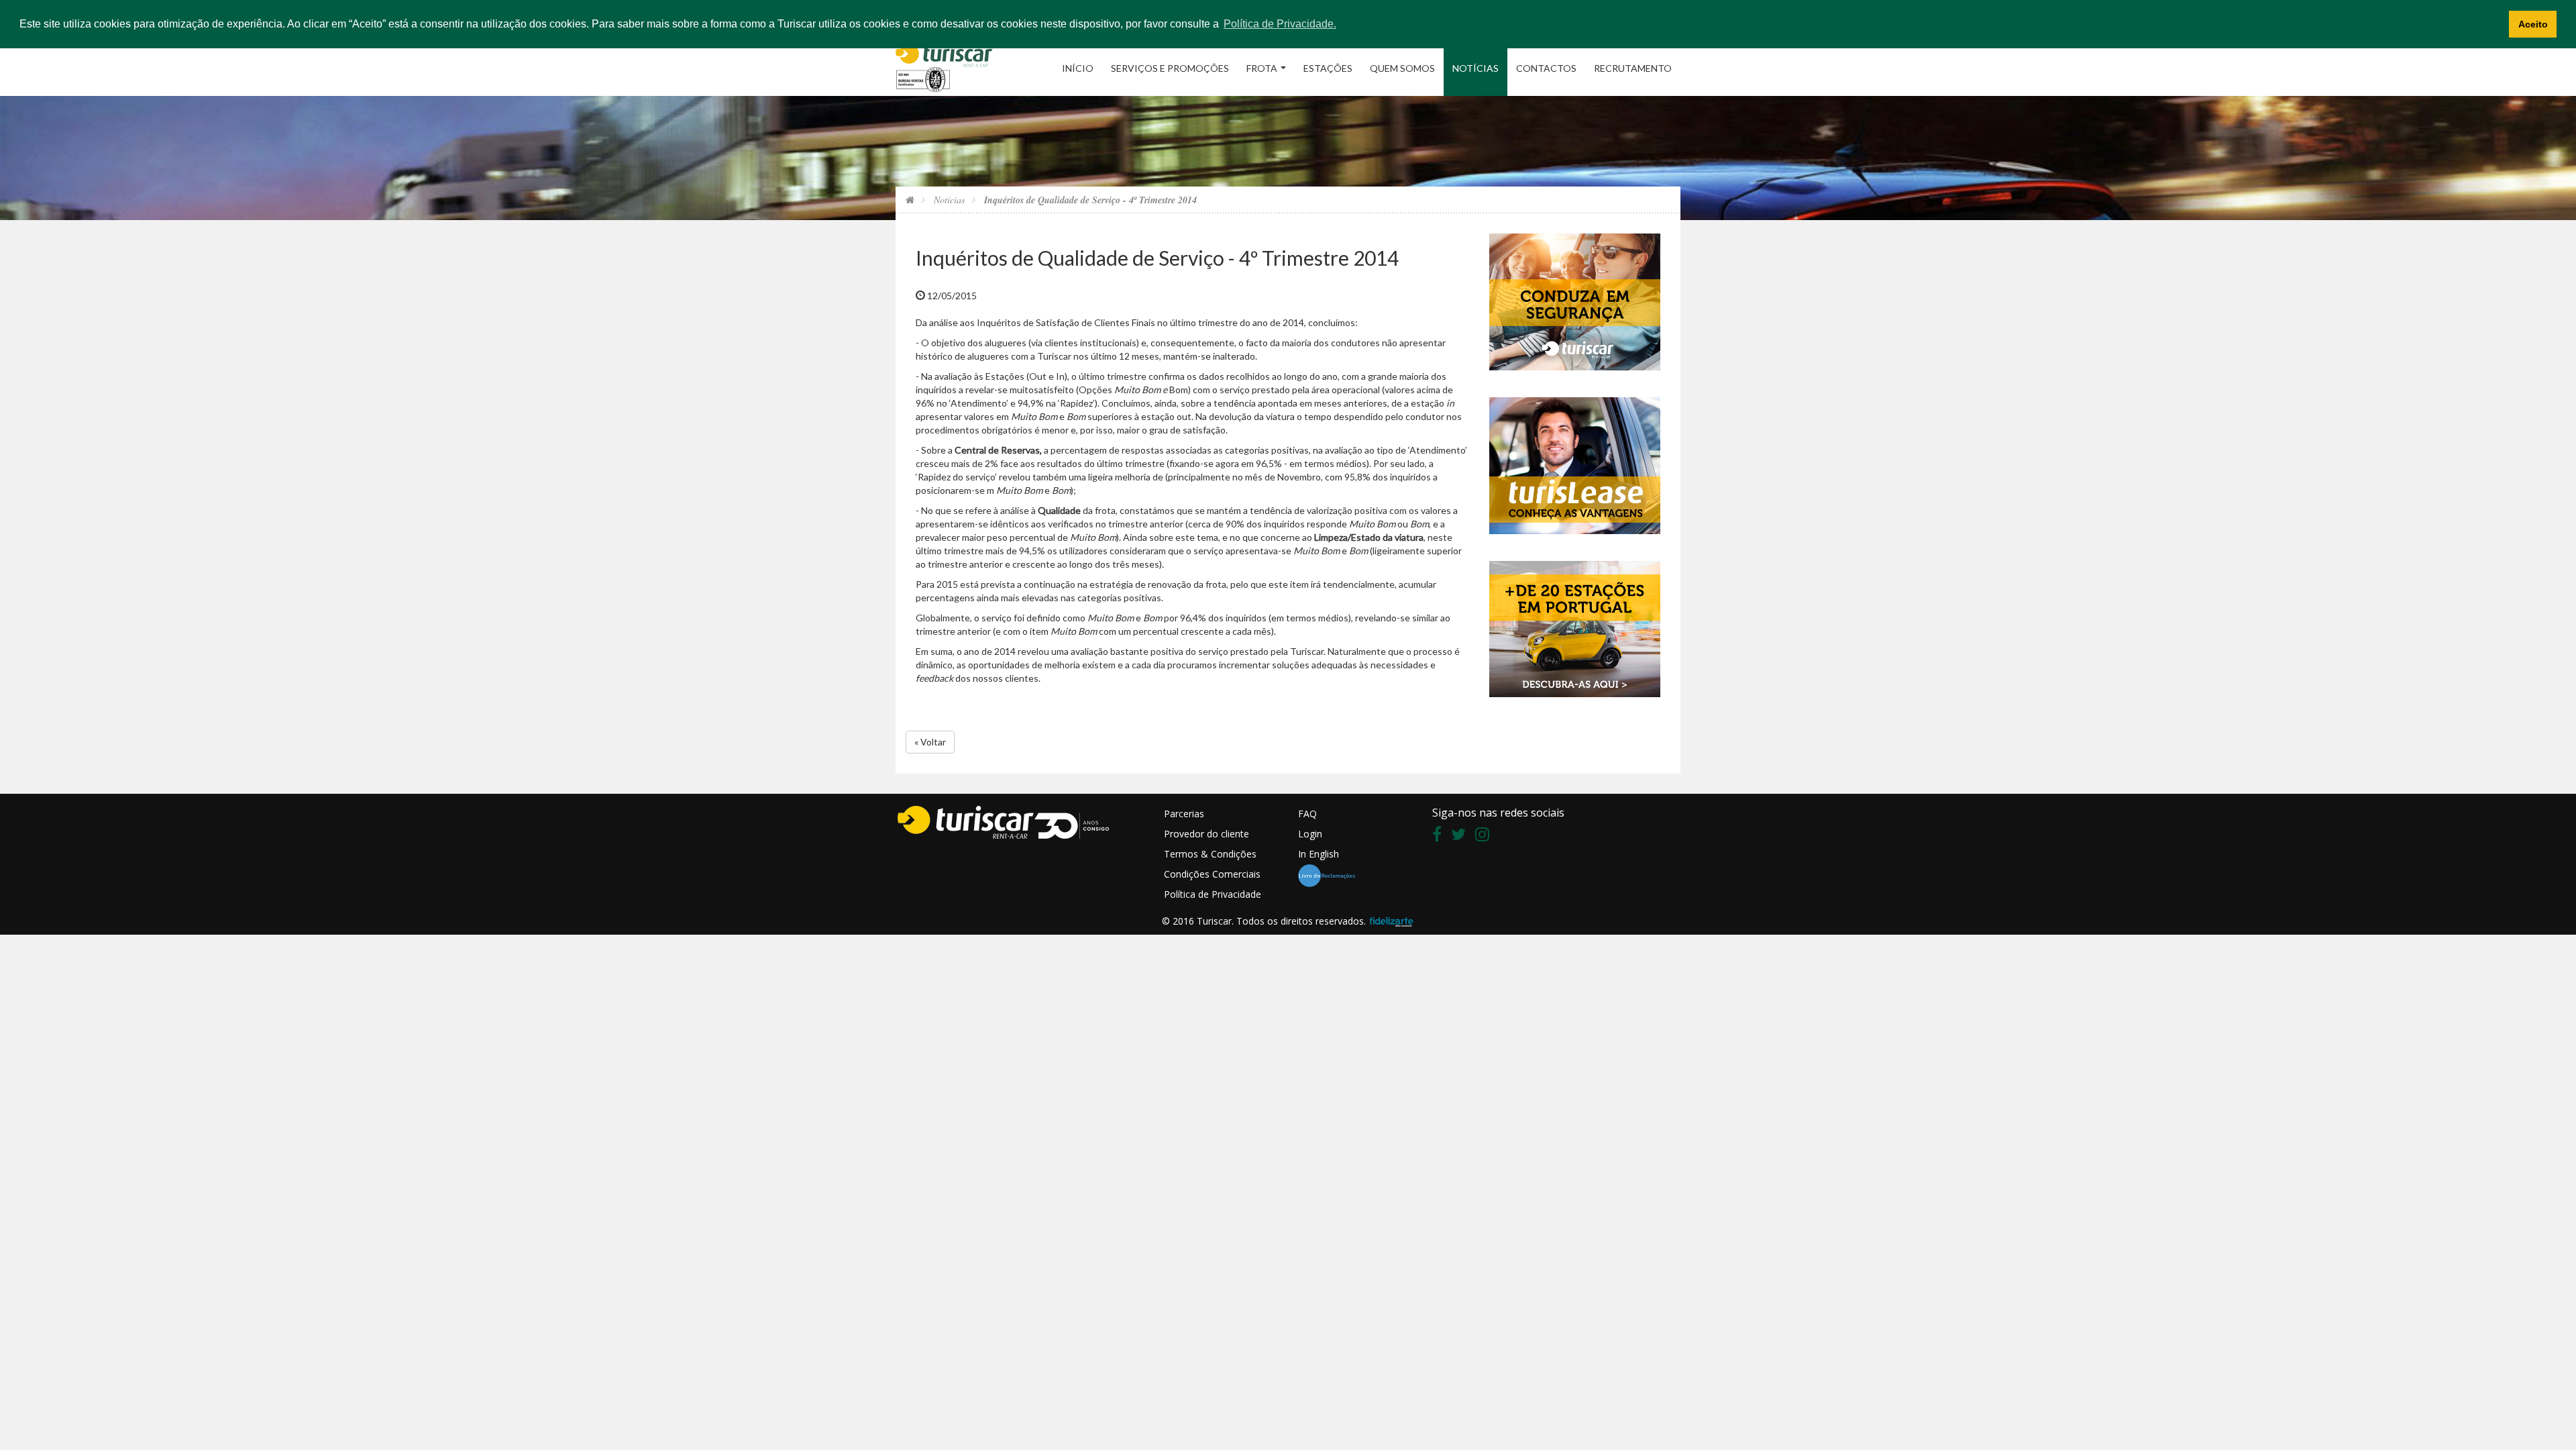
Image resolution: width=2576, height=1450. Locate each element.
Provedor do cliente (1206, 834)
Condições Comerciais (1212, 874)
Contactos (1546, 68)
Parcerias (1184, 814)
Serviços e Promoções (1170, 68)
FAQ (1307, 814)
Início (1078, 68)
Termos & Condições (1210, 854)
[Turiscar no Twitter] (1462, 836)
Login (1310, 834)
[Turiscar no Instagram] (1486, 836)
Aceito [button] (2533, 24)
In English (1319, 854)
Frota (1262, 68)
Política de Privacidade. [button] (1280, 24)
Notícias (1475, 68)
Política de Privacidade (1213, 894)
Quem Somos (1402, 68)
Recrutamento (1633, 68)
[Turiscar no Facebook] (1440, 836)
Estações (1328, 68)
